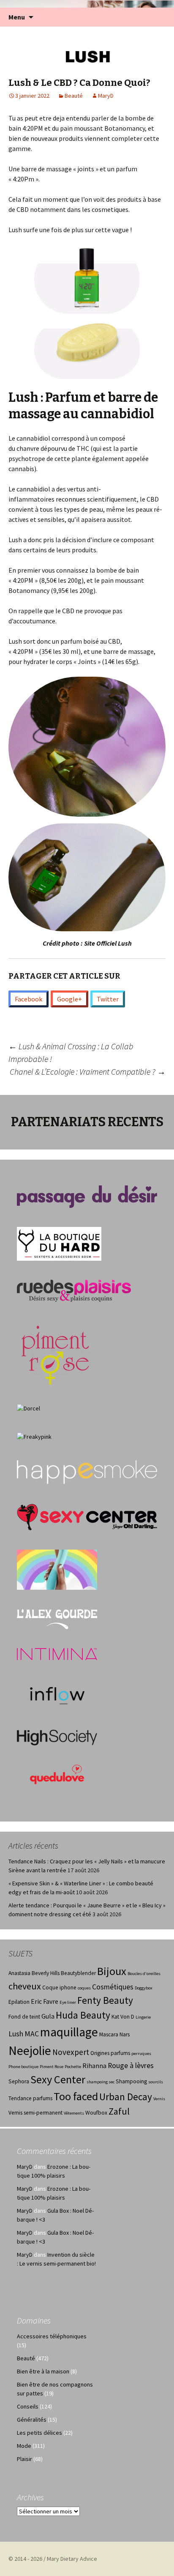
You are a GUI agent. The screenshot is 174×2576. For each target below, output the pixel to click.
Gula (48, 2016)
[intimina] (57, 1654)
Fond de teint (24, 2017)
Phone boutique (23, 2067)
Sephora (19, 2081)
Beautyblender (78, 1973)
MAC (32, 2034)
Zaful (119, 2111)
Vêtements (74, 2113)
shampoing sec (101, 2082)
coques (84, 1988)
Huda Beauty (83, 2015)
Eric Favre (45, 2001)
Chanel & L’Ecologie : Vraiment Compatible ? (88, 1071)
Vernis (159, 2099)
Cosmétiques (113, 1987)
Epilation (19, 2002)
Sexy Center (58, 2079)
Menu (17, 17)
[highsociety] (57, 1737)
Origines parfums (110, 2053)
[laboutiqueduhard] (59, 1243)
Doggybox (144, 1988)
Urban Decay (126, 2097)
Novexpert (71, 2052)
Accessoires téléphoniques (52, 2336)
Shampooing (131, 2081)
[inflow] (57, 1694)
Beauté (74, 96)
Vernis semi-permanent (35, 2113)
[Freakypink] (34, 1436)
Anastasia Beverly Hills (34, 1973)
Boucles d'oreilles (144, 1974)
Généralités (32, 2420)
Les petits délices (39, 2433)
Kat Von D (123, 2017)
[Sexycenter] (87, 1517)
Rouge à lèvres (131, 2066)
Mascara (109, 2034)
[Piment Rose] (56, 1352)
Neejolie (30, 2051)
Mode (24, 2446)
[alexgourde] (57, 1619)
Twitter (108, 999)
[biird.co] (57, 1569)
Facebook (29, 999)
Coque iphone (59, 1988)
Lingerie (143, 2017)
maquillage (69, 2032)
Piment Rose (52, 2067)
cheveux (25, 1986)
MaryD (106, 96)
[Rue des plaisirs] (74, 1290)
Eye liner (68, 2002)
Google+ (69, 999)
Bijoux (112, 1971)
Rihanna (94, 2066)
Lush (16, 2034)
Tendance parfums (30, 2098)
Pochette (73, 2067)
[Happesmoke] (87, 1472)
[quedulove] (57, 1774)
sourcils (156, 2082)
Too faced (76, 2096)
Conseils (28, 2406)
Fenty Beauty (105, 2000)
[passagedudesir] (87, 1196)
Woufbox (96, 2113)
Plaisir (24, 2459)
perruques (141, 2053)
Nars (125, 2034)
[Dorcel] (29, 1408)
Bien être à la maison (43, 2371)
